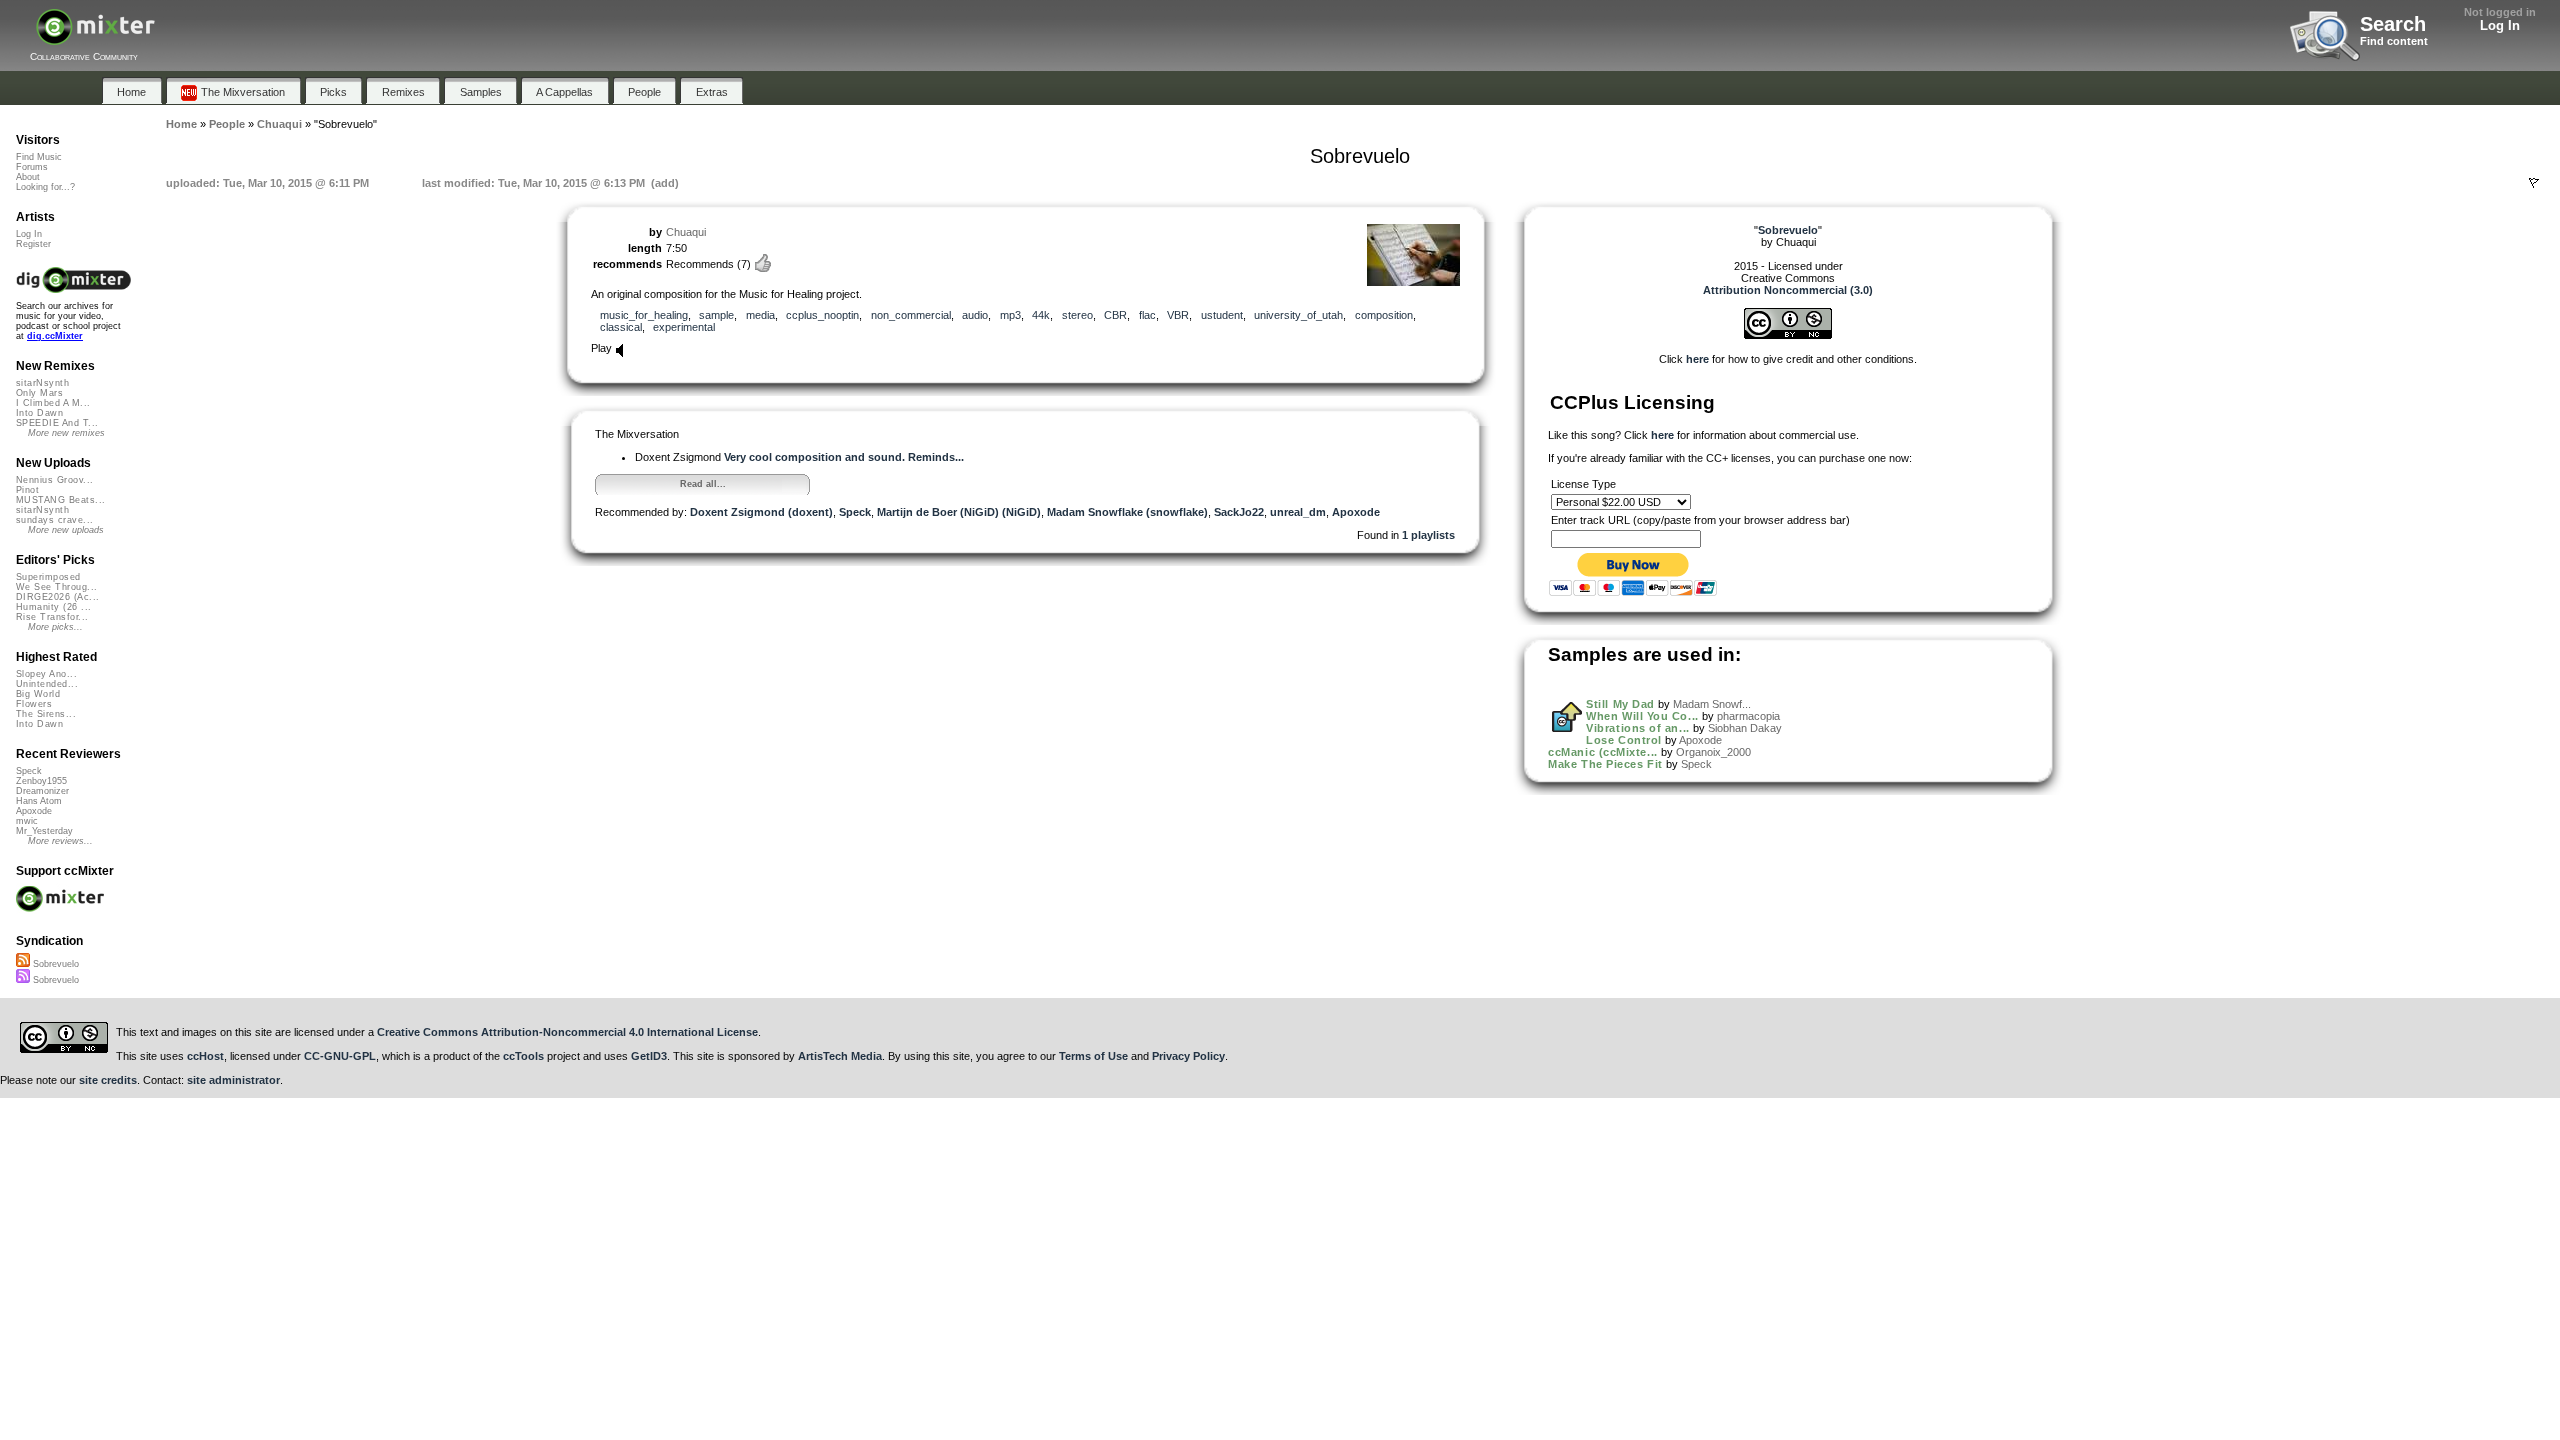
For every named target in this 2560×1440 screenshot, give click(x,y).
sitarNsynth (42, 383)
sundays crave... (54, 520)
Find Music (39, 157)
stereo (1077, 315)
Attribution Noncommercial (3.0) (1788, 290)
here (1697, 359)
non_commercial (911, 315)
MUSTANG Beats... (60, 500)
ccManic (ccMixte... (1602, 752)
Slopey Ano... (46, 674)
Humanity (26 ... (53, 607)
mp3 (1010, 315)
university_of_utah (1298, 315)
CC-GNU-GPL (340, 1056)
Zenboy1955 (41, 781)
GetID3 (649, 1056)
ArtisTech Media (840, 1056)
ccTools (523, 1056)
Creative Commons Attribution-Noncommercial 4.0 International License (567, 1032)
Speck (855, 512)
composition (1384, 315)
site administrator (233, 1080)
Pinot (27, 490)
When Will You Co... (1642, 716)
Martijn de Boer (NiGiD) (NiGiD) (959, 512)
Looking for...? (45, 187)
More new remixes (66, 433)
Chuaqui (686, 232)
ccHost (205, 1056)
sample (716, 315)
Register (33, 244)
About (28, 177)
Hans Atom (39, 801)
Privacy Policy (1188, 1056)
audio (975, 315)
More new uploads (66, 530)
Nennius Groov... (54, 480)
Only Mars (39, 393)
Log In (2500, 25)
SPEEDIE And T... (57, 423)
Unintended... (47, 684)
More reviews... (60, 841)
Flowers (34, 704)
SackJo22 (1239, 512)
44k (1041, 315)
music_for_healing (644, 315)
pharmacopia (1748, 716)
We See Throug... (56, 587)
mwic (27, 821)
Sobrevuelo (54, 964)
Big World (38, 694)
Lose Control (1624, 740)
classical (621, 327)
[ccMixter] (95, 37)
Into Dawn (39, 413)
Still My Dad (1620, 704)
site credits (108, 1080)
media (760, 315)
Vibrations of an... (1637, 728)
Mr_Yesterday (44, 831)
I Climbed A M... (53, 403)
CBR (1115, 315)
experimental (684, 327)
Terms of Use (1093, 1056)
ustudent (1222, 315)
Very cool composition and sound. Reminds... (844, 457)
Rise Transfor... (52, 617)
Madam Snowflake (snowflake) (1127, 512)
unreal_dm (1298, 512)
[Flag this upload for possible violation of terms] (2534, 183)
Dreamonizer (42, 791)
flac (1147, 315)
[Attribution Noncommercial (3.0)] (1788, 335)
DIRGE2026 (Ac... (57, 597)
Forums (32, 167)
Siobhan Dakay (1745, 728)
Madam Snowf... (1712, 704)
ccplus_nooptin (822, 315)
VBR (1178, 315)
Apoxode (1356, 512)
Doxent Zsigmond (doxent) (761, 512)
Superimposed (48, 577)
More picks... (55, 627)
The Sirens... (46, 714)
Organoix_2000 (1713, 752)
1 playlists (1428, 535)
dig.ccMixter (55, 336)
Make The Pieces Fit (1605, 764)
